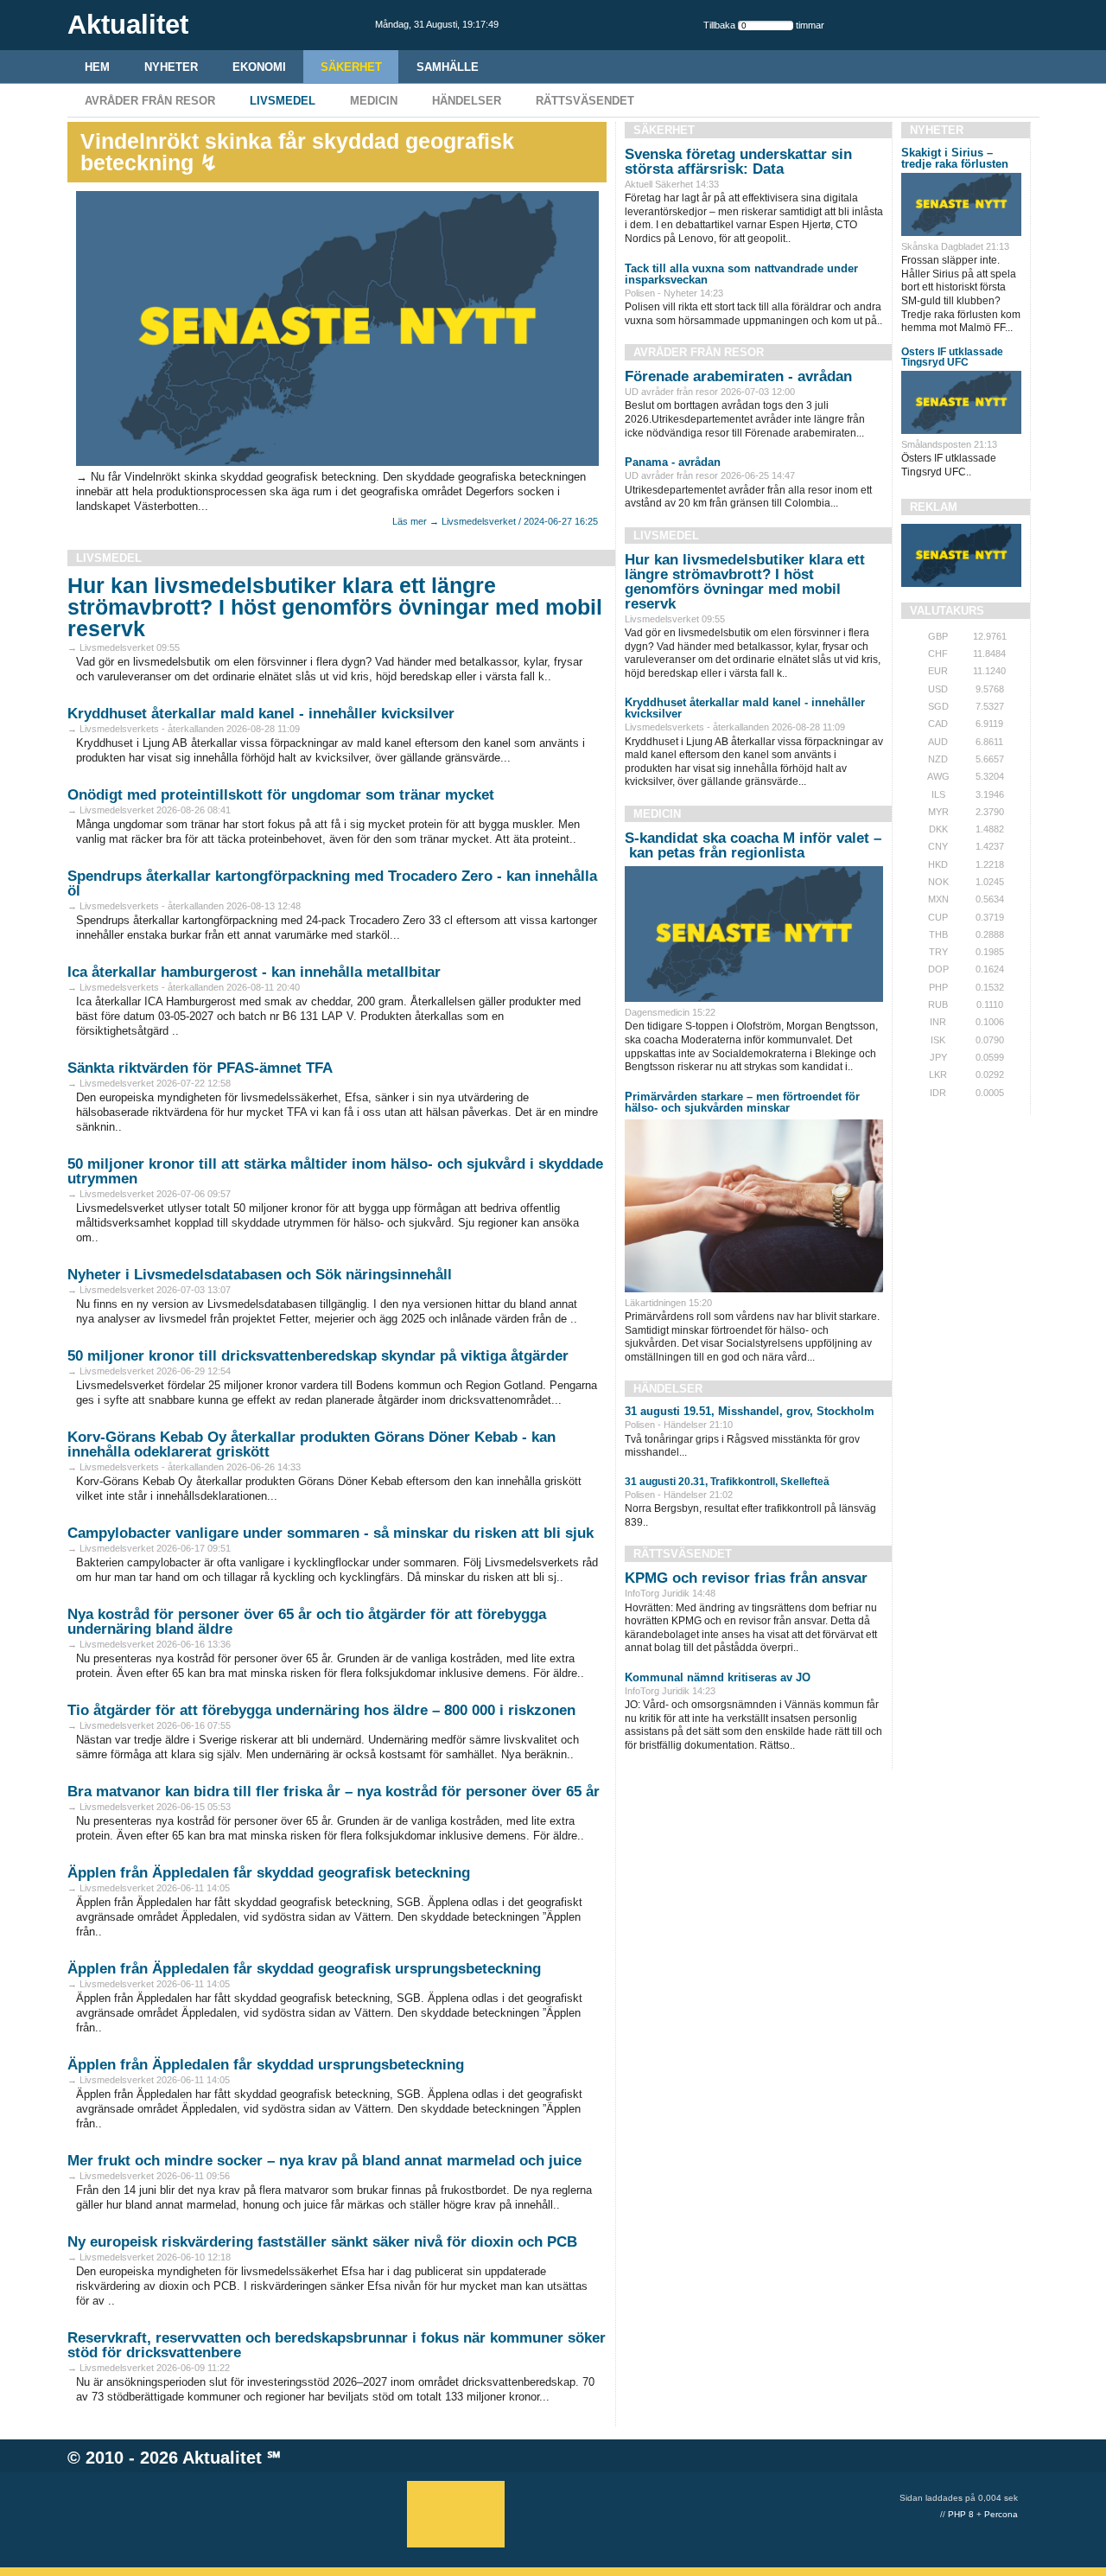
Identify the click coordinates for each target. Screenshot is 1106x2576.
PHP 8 (961, 2514)
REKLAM (934, 507)
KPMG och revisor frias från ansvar (746, 1578)
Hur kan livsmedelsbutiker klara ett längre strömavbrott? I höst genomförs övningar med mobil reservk (335, 607)
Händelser (467, 101)
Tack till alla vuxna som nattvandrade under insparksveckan (741, 274)
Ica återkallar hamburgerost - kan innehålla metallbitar (254, 972)
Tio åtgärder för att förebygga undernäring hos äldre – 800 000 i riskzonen (321, 1710)
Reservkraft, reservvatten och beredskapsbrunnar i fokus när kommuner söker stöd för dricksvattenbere (337, 2345)
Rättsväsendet (585, 101)
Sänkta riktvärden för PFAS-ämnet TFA (200, 1068)
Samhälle (448, 67)
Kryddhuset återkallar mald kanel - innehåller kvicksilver (261, 714)
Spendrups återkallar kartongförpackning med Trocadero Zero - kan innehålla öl (332, 883)
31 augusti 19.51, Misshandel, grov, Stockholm (750, 1411)
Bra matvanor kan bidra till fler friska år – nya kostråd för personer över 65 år (334, 1792)
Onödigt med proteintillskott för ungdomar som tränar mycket (281, 795)
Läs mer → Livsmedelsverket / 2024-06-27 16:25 (495, 521)
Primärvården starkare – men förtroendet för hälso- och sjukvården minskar (742, 1102)
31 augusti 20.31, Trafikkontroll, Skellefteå (727, 1482)
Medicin (374, 101)
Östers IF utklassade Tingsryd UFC (952, 357)
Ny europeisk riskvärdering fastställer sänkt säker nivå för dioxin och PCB (322, 2242)
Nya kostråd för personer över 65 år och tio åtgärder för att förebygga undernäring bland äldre (307, 1622)
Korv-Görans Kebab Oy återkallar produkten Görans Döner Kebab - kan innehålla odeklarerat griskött (311, 1444)
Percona (1001, 2514)
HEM (97, 67)
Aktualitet (222, 2458)
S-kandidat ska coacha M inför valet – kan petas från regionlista (753, 845)
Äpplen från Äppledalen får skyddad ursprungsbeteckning (266, 2065)
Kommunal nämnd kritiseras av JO (718, 1677)
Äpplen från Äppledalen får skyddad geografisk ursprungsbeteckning (304, 1969)
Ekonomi (259, 67)
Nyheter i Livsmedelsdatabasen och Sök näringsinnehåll (260, 1275)
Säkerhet (351, 67)
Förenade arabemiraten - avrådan (738, 376)
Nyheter (171, 67)
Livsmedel (283, 101)
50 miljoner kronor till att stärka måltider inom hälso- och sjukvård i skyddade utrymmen (335, 1171)
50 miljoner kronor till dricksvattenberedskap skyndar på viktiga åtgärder (318, 1356)
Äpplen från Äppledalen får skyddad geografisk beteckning (269, 1873)
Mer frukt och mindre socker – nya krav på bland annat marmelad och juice (324, 2161)
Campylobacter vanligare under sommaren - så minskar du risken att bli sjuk (331, 1533)
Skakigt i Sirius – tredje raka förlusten (955, 158)
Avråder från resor (150, 101)
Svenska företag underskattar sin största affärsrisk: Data (738, 162)
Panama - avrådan (673, 462)
